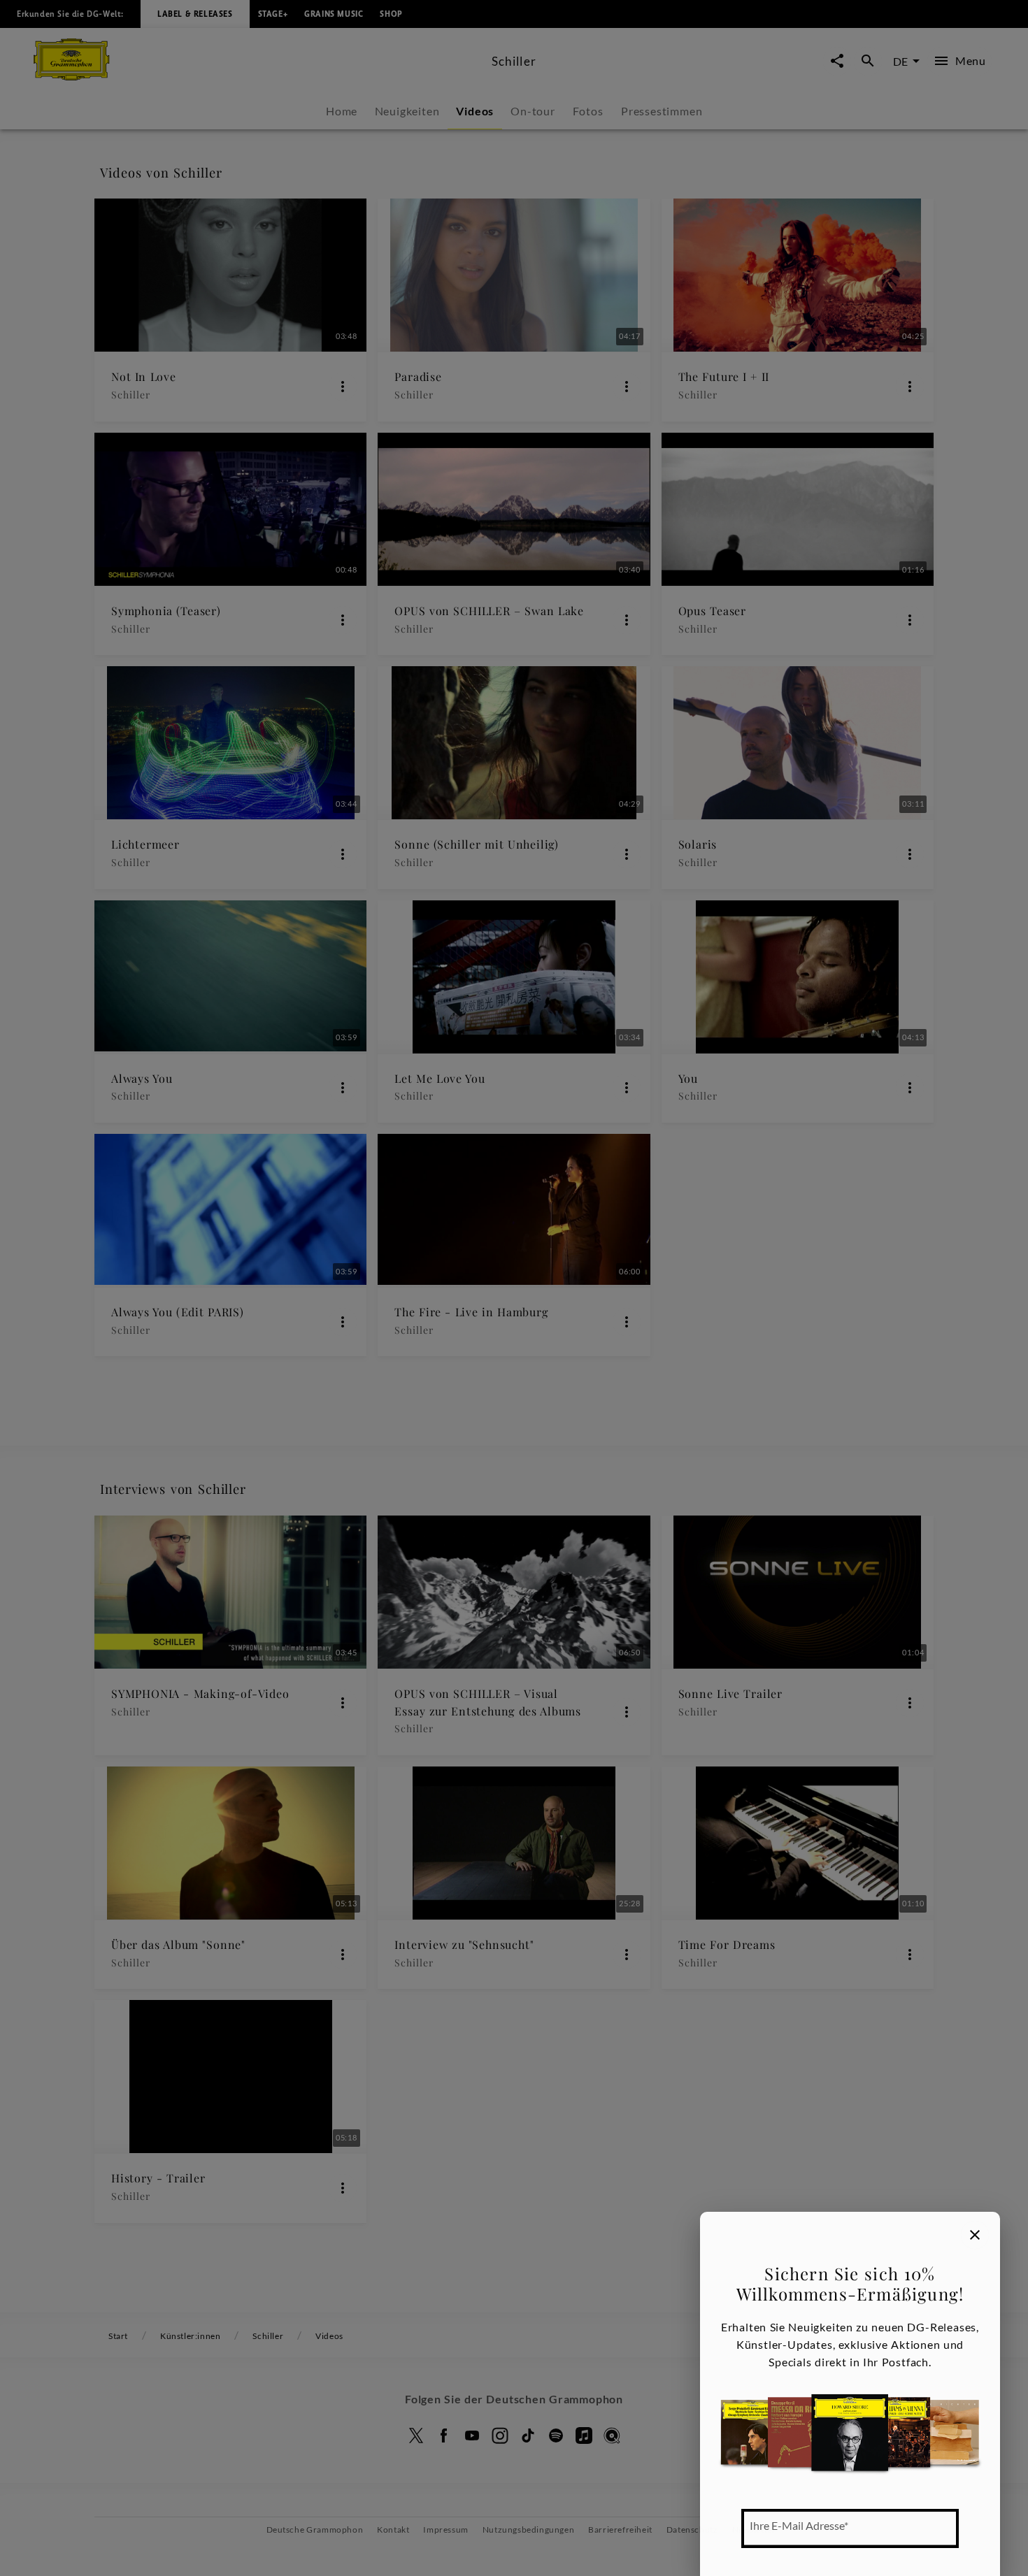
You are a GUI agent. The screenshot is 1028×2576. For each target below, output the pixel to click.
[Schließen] (975, 2235)
